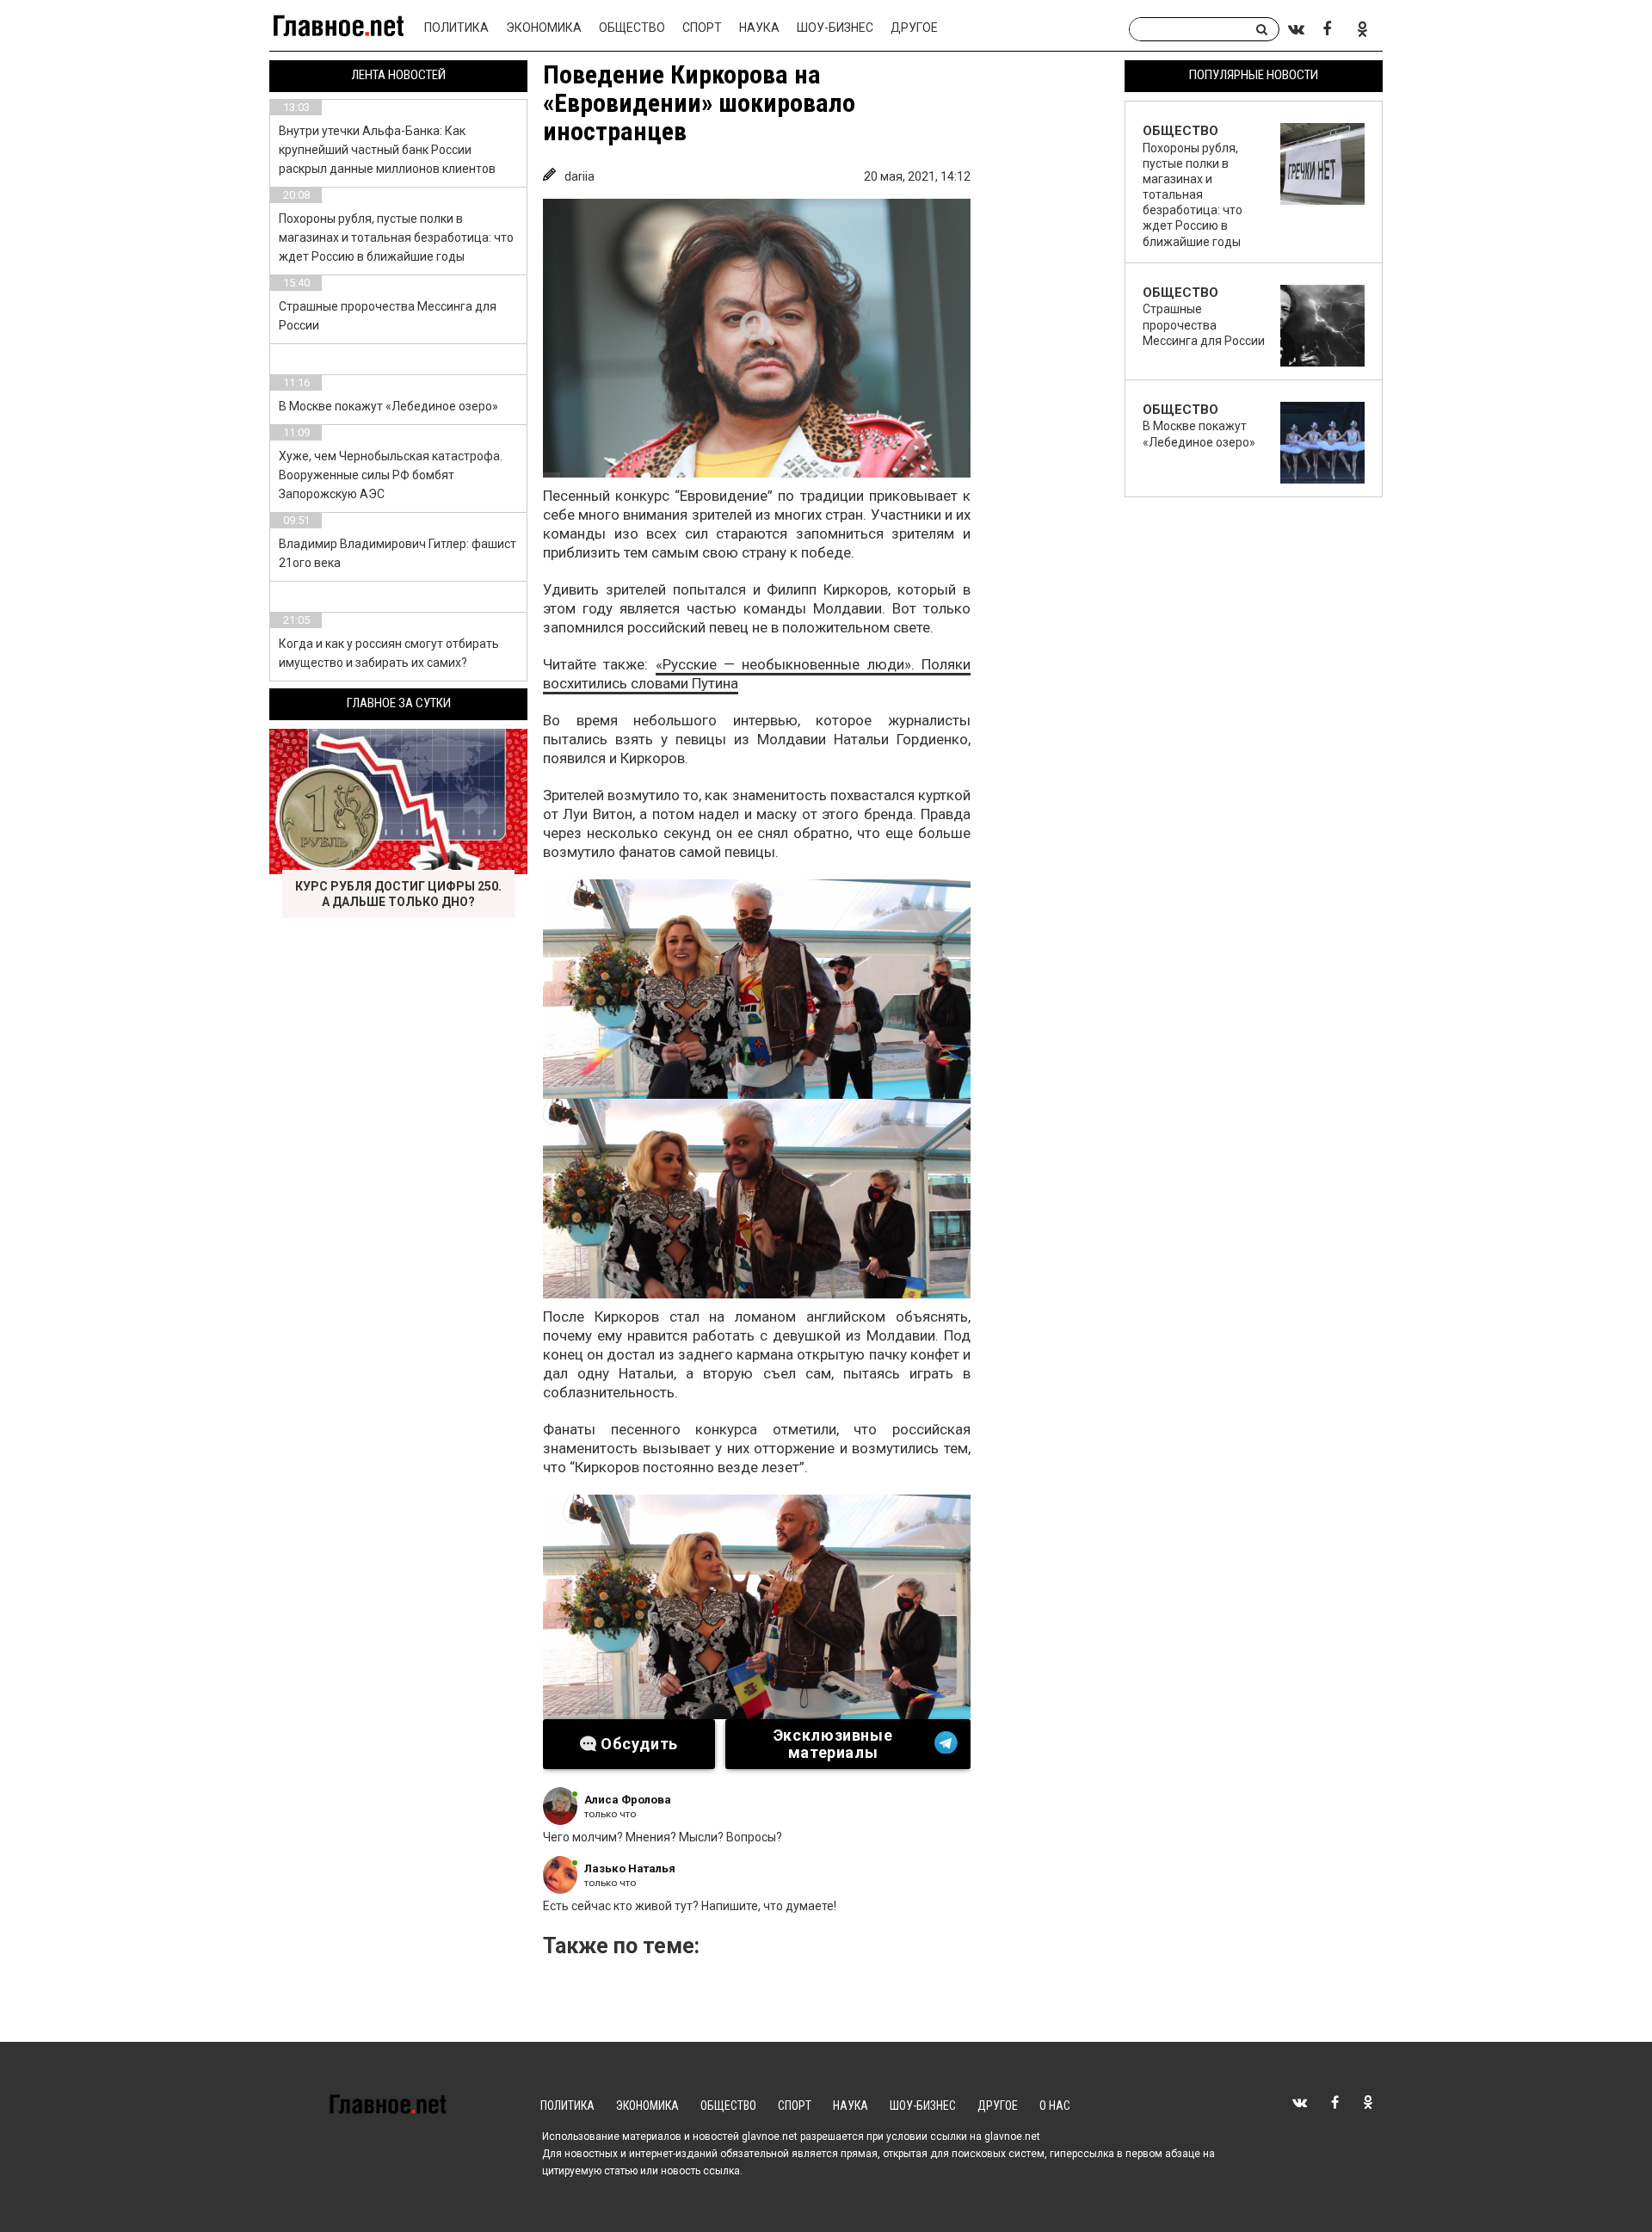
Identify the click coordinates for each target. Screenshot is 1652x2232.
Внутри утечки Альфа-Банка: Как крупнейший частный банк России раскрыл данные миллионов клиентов (387, 150)
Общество (632, 28)
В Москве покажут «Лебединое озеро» (388, 406)
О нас (1055, 2106)
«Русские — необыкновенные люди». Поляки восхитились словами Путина (757, 674)
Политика (456, 28)
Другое (914, 28)
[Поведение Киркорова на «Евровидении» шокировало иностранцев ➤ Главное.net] (757, 338)
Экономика (544, 28)
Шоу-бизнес (835, 28)
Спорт (702, 28)
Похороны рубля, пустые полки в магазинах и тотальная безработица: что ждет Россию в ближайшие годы (396, 237)
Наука (759, 28)
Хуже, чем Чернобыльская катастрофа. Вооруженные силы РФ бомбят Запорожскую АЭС (391, 475)
